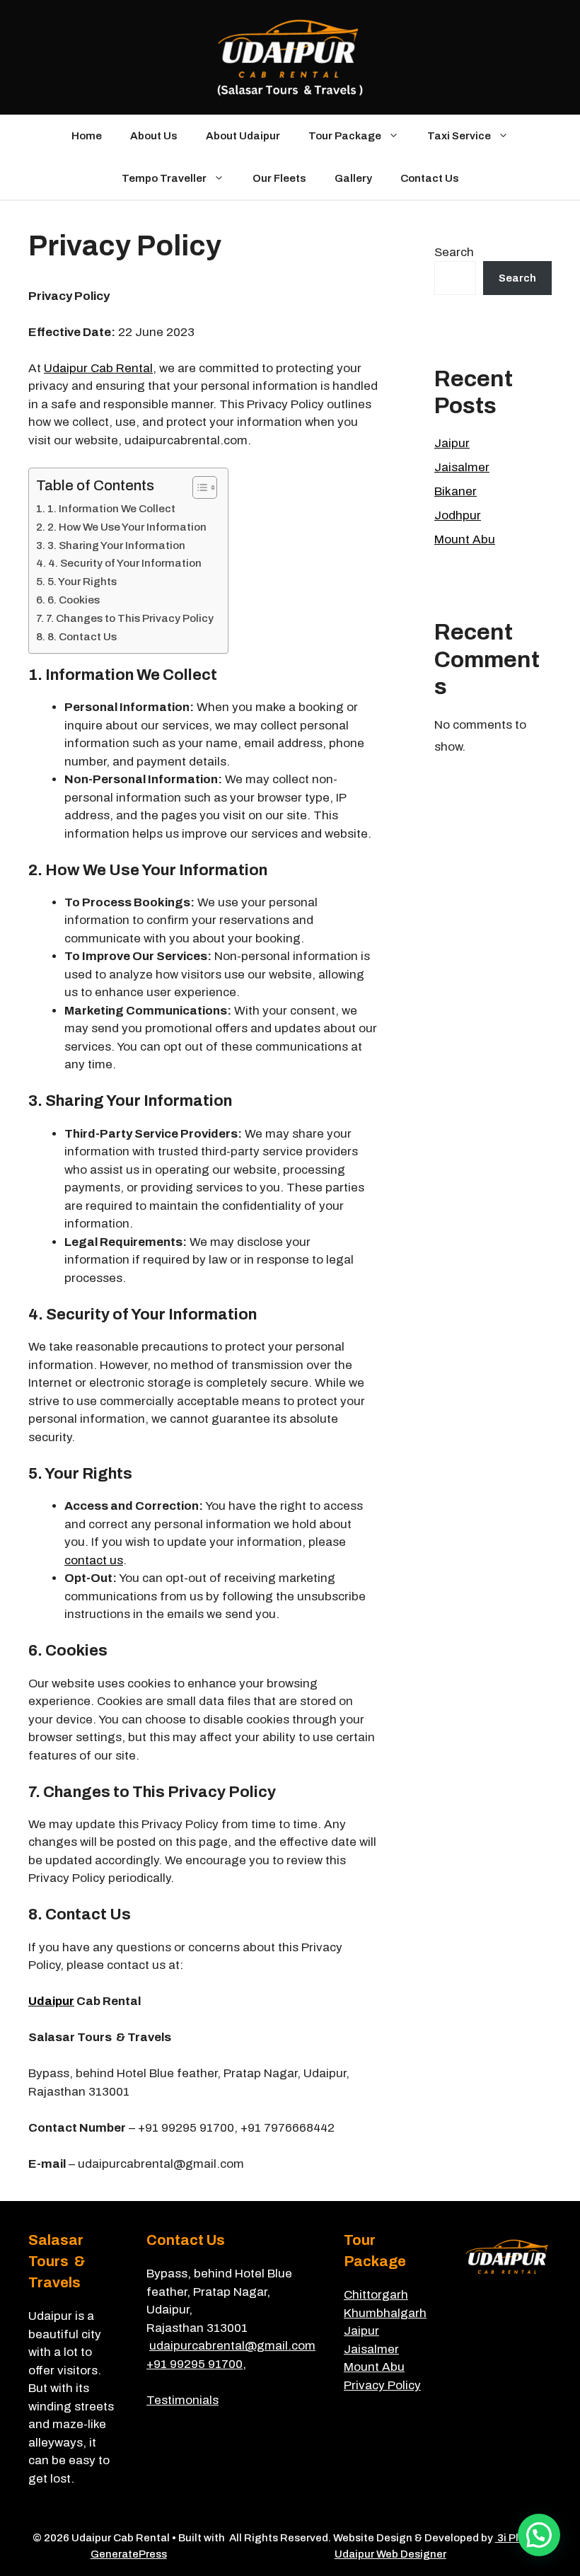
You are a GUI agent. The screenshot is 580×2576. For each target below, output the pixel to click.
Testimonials (182, 2400)
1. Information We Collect (111, 509)
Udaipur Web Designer (390, 2554)
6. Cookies (74, 600)
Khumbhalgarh (385, 2313)
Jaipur (452, 443)
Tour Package (345, 136)
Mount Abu (465, 539)
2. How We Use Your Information (127, 527)
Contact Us (430, 178)
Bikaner (456, 491)
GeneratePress (129, 2554)
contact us (94, 1560)
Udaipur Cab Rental (98, 368)
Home (87, 136)
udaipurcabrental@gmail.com (232, 2346)
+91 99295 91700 (195, 2364)
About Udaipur (243, 136)
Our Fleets (279, 178)
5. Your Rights (82, 582)
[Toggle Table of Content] (198, 487)
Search (454, 252)
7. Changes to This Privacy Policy (130, 618)
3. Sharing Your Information (116, 545)
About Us (154, 136)
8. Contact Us (82, 637)
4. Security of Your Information (125, 563)
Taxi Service (459, 136)
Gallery (353, 178)
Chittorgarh (376, 2295)
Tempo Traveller (164, 178)
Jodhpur (458, 515)
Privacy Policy (382, 2385)
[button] (539, 2535)
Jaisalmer (462, 467)
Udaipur (51, 2001)
